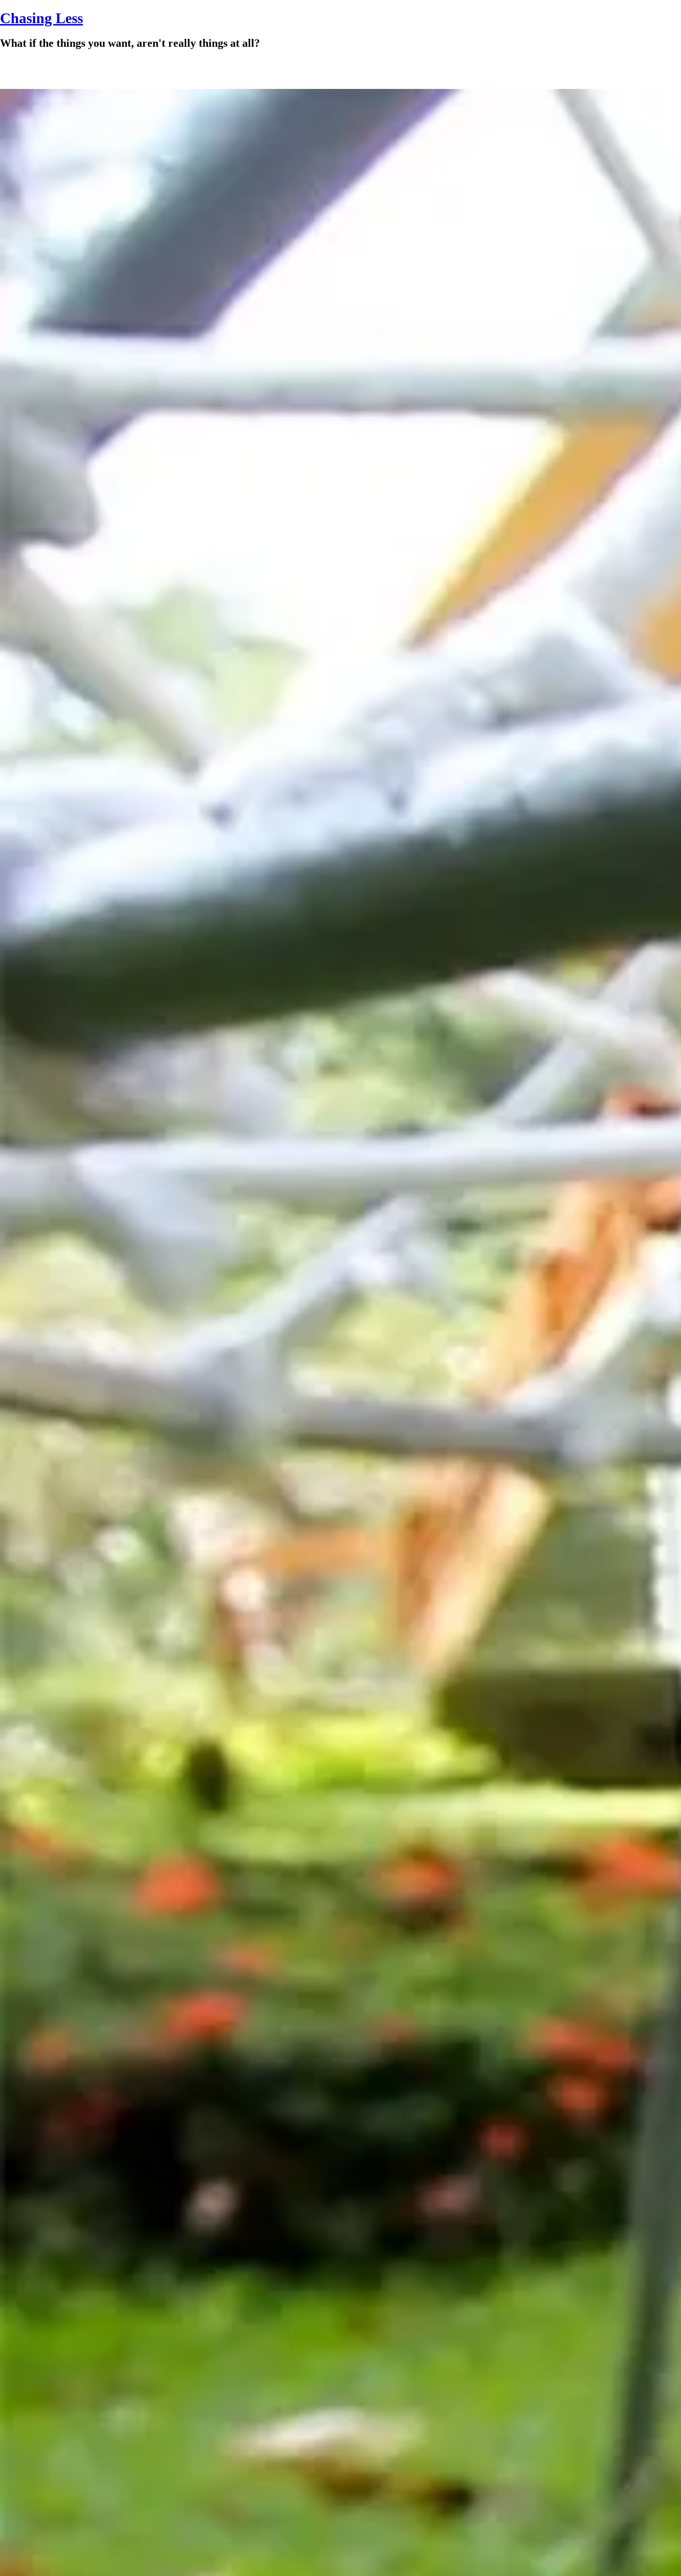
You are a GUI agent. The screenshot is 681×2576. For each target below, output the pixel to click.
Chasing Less (41, 18)
